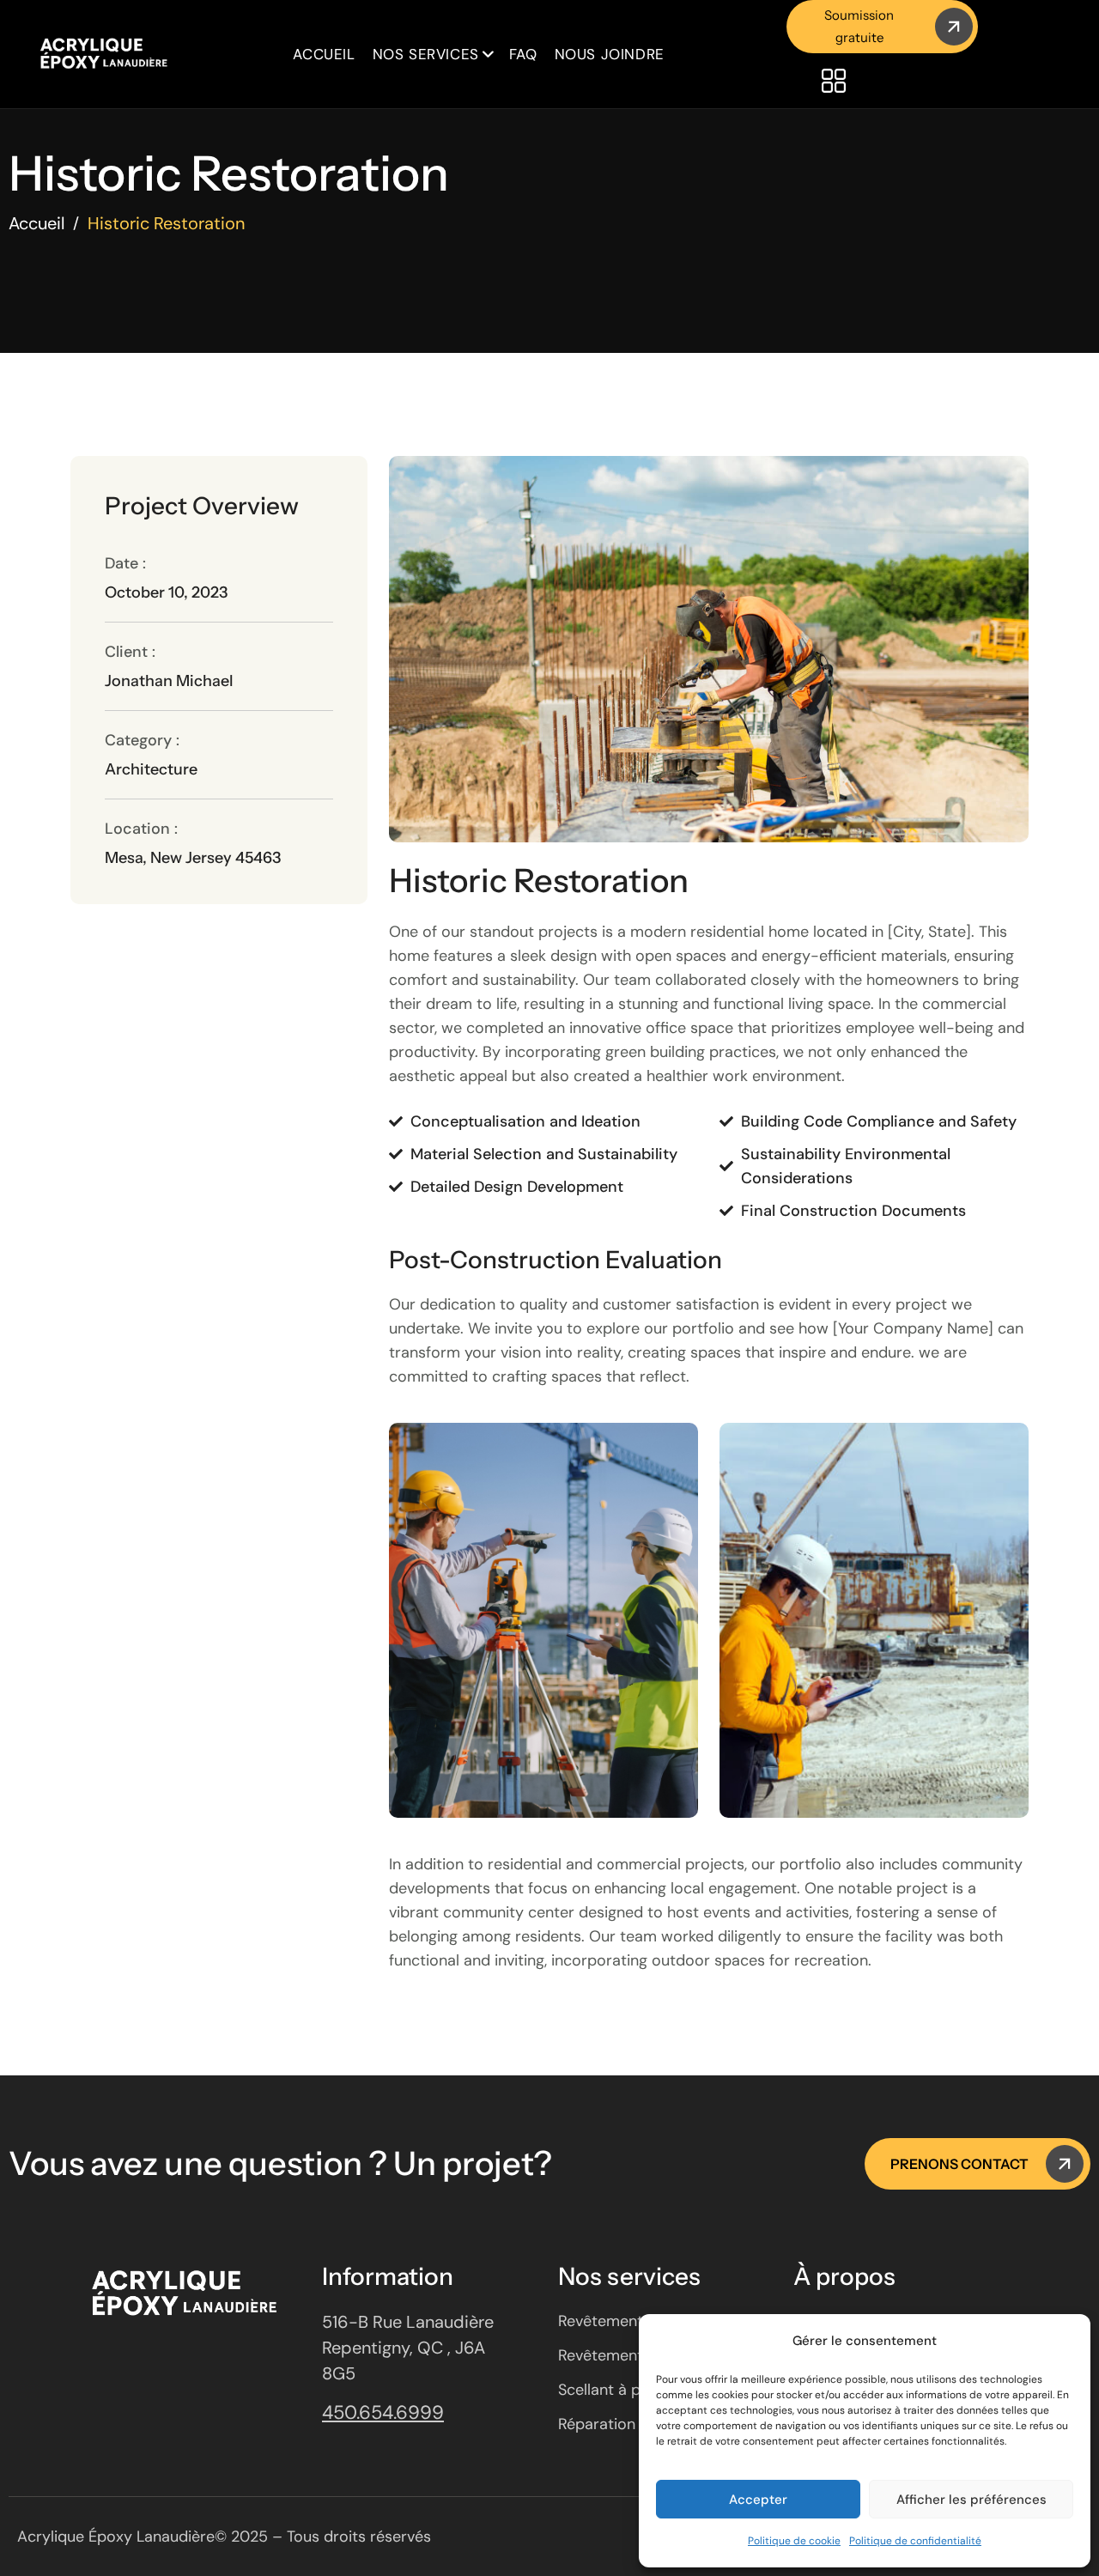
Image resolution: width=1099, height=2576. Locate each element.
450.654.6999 (383, 2412)
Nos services (426, 54)
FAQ (523, 54)
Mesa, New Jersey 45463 (193, 858)
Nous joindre (610, 54)
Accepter (758, 2500)
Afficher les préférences (971, 2500)
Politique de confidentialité (915, 2541)
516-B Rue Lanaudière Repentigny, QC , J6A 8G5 (408, 2348)
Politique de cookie (794, 2541)
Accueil (324, 54)
